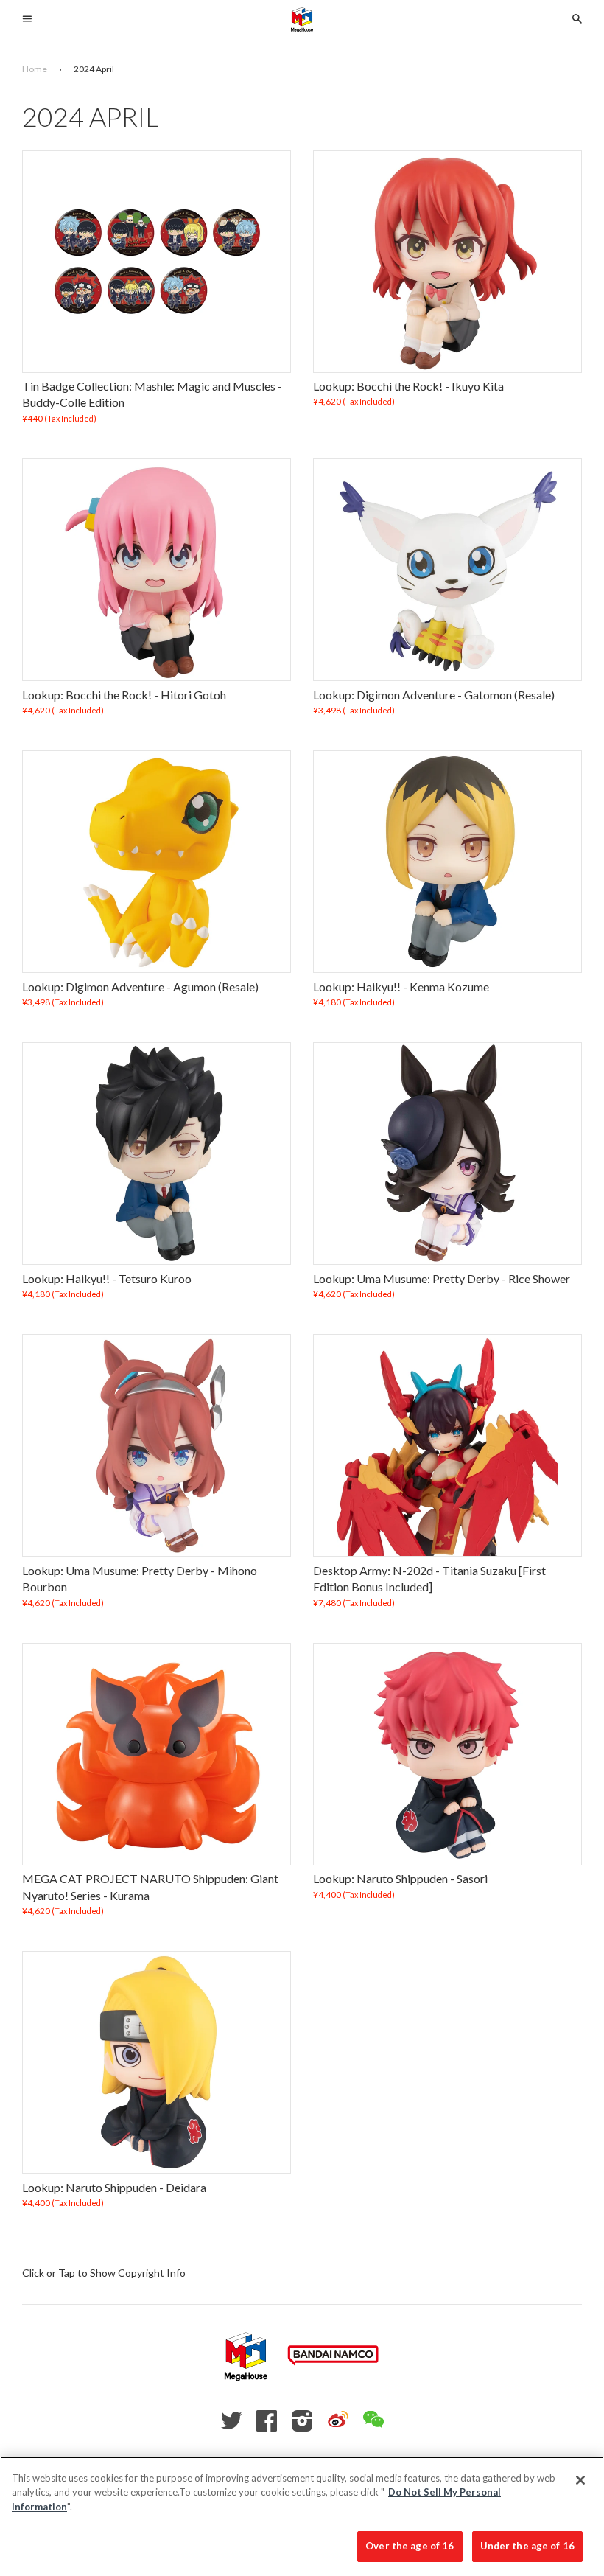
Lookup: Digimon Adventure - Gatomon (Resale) (434, 695)
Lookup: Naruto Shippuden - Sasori (400, 1878)
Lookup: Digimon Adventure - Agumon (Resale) (140, 987)
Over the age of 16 (410, 2546)
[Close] (580, 2480)
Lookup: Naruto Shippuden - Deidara (114, 2187)
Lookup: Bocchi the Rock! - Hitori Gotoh (124, 695)
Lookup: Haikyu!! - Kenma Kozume (401, 987)
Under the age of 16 (527, 2546)
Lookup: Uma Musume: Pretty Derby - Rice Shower (442, 1278)
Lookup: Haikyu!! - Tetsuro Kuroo (107, 1278)
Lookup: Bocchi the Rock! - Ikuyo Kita (408, 386)
